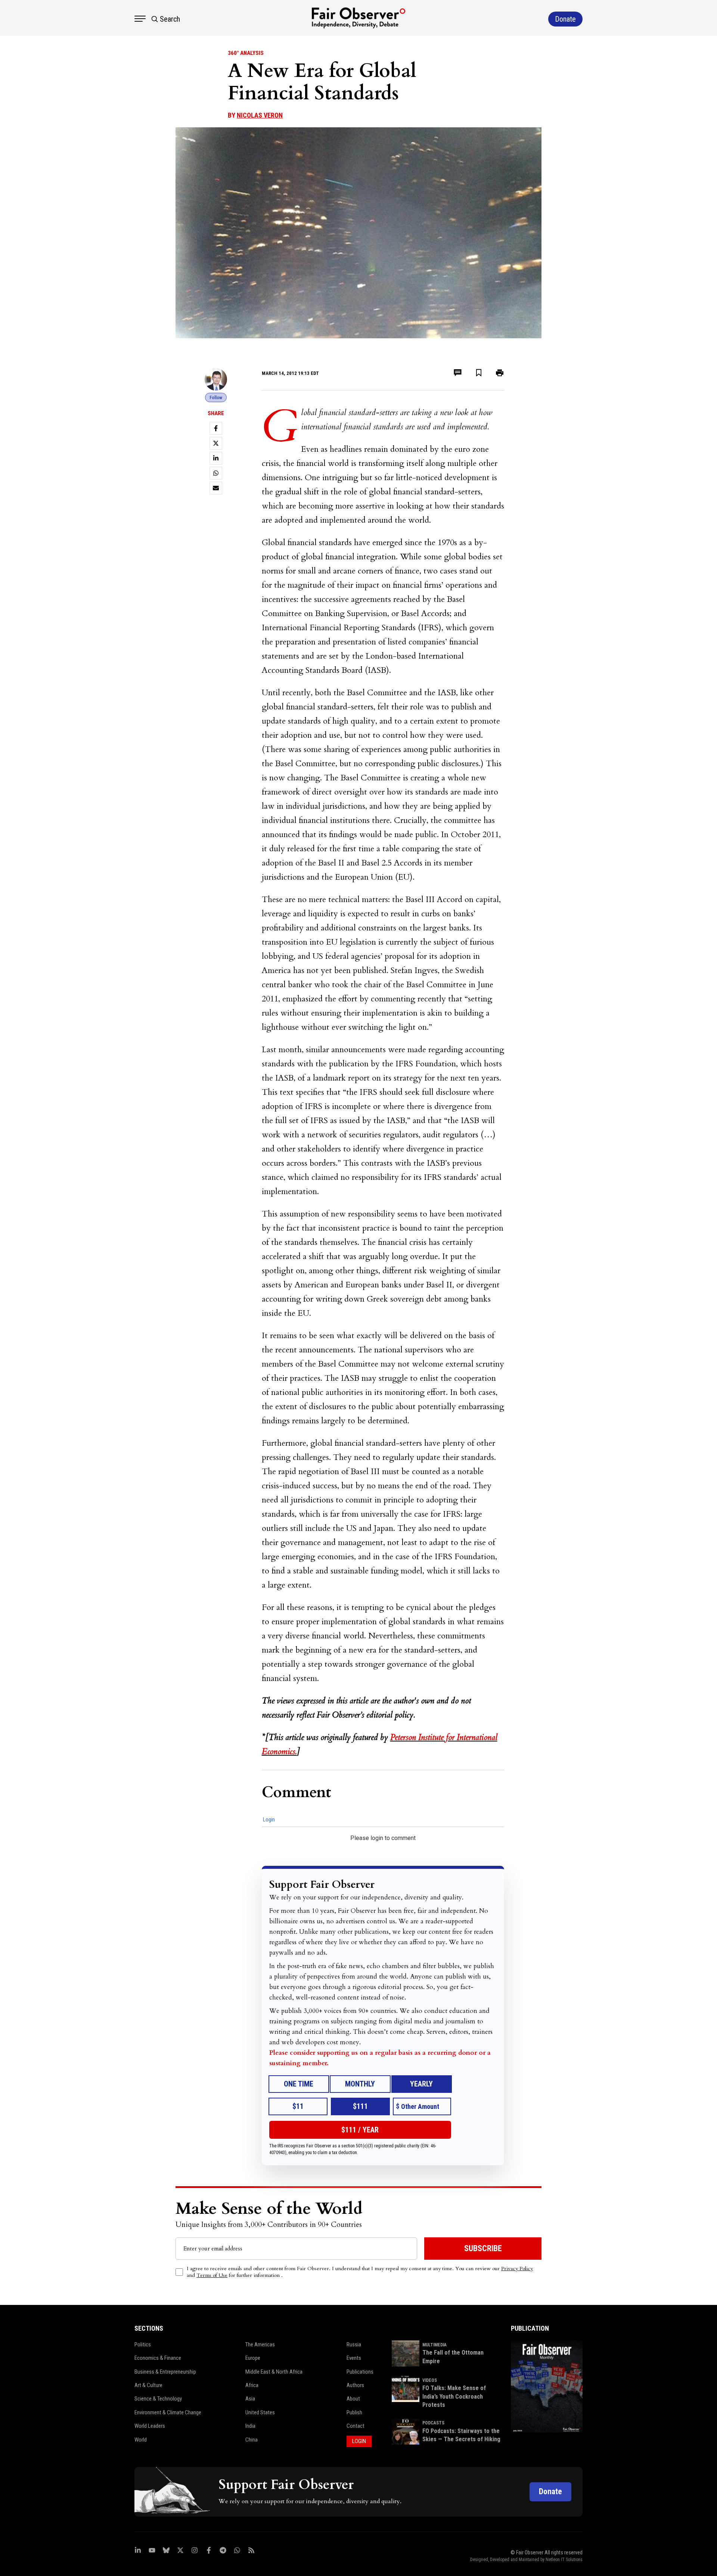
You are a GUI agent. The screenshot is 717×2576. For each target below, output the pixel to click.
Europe (253, 2358)
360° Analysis (246, 53)
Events (354, 2358)
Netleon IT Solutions (564, 2560)
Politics (143, 2344)
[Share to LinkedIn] (216, 458)
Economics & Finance (158, 2358)
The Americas (260, 2344)
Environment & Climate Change (168, 2412)
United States (260, 2412)
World (141, 2440)
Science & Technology (158, 2399)
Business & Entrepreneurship (165, 2372)
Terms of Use (212, 2275)
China (252, 2440)
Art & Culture (148, 2385)
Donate (550, 2491)
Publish (354, 2412)
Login (269, 1820)
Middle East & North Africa (274, 2372)
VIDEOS (430, 2380)
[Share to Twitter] (216, 443)
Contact (356, 2426)
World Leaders (150, 2426)
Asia (250, 2399)
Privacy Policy (517, 2269)
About (353, 2399)
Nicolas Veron (260, 115)
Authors (355, 2385)
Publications (360, 2372)
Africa (252, 2385)
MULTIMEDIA (434, 2345)
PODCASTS (433, 2423)
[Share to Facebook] (216, 428)
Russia (354, 2344)
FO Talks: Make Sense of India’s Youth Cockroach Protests (454, 2396)
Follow (216, 397)
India (250, 2426)
